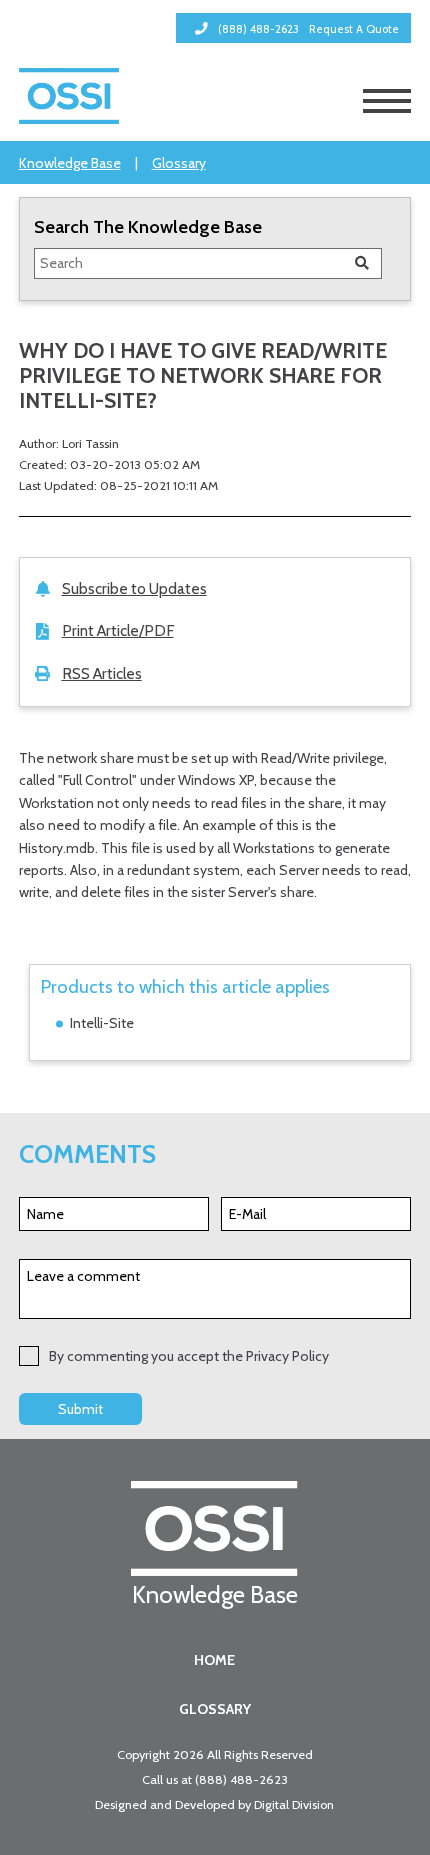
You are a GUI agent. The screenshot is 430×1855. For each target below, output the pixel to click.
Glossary (179, 163)
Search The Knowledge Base (148, 226)
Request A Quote (354, 29)
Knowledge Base (70, 163)
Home (214, 1660)
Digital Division (294, 1804)
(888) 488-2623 (241, 1779)
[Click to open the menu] (387, 101)
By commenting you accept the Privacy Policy (189, 1356)
